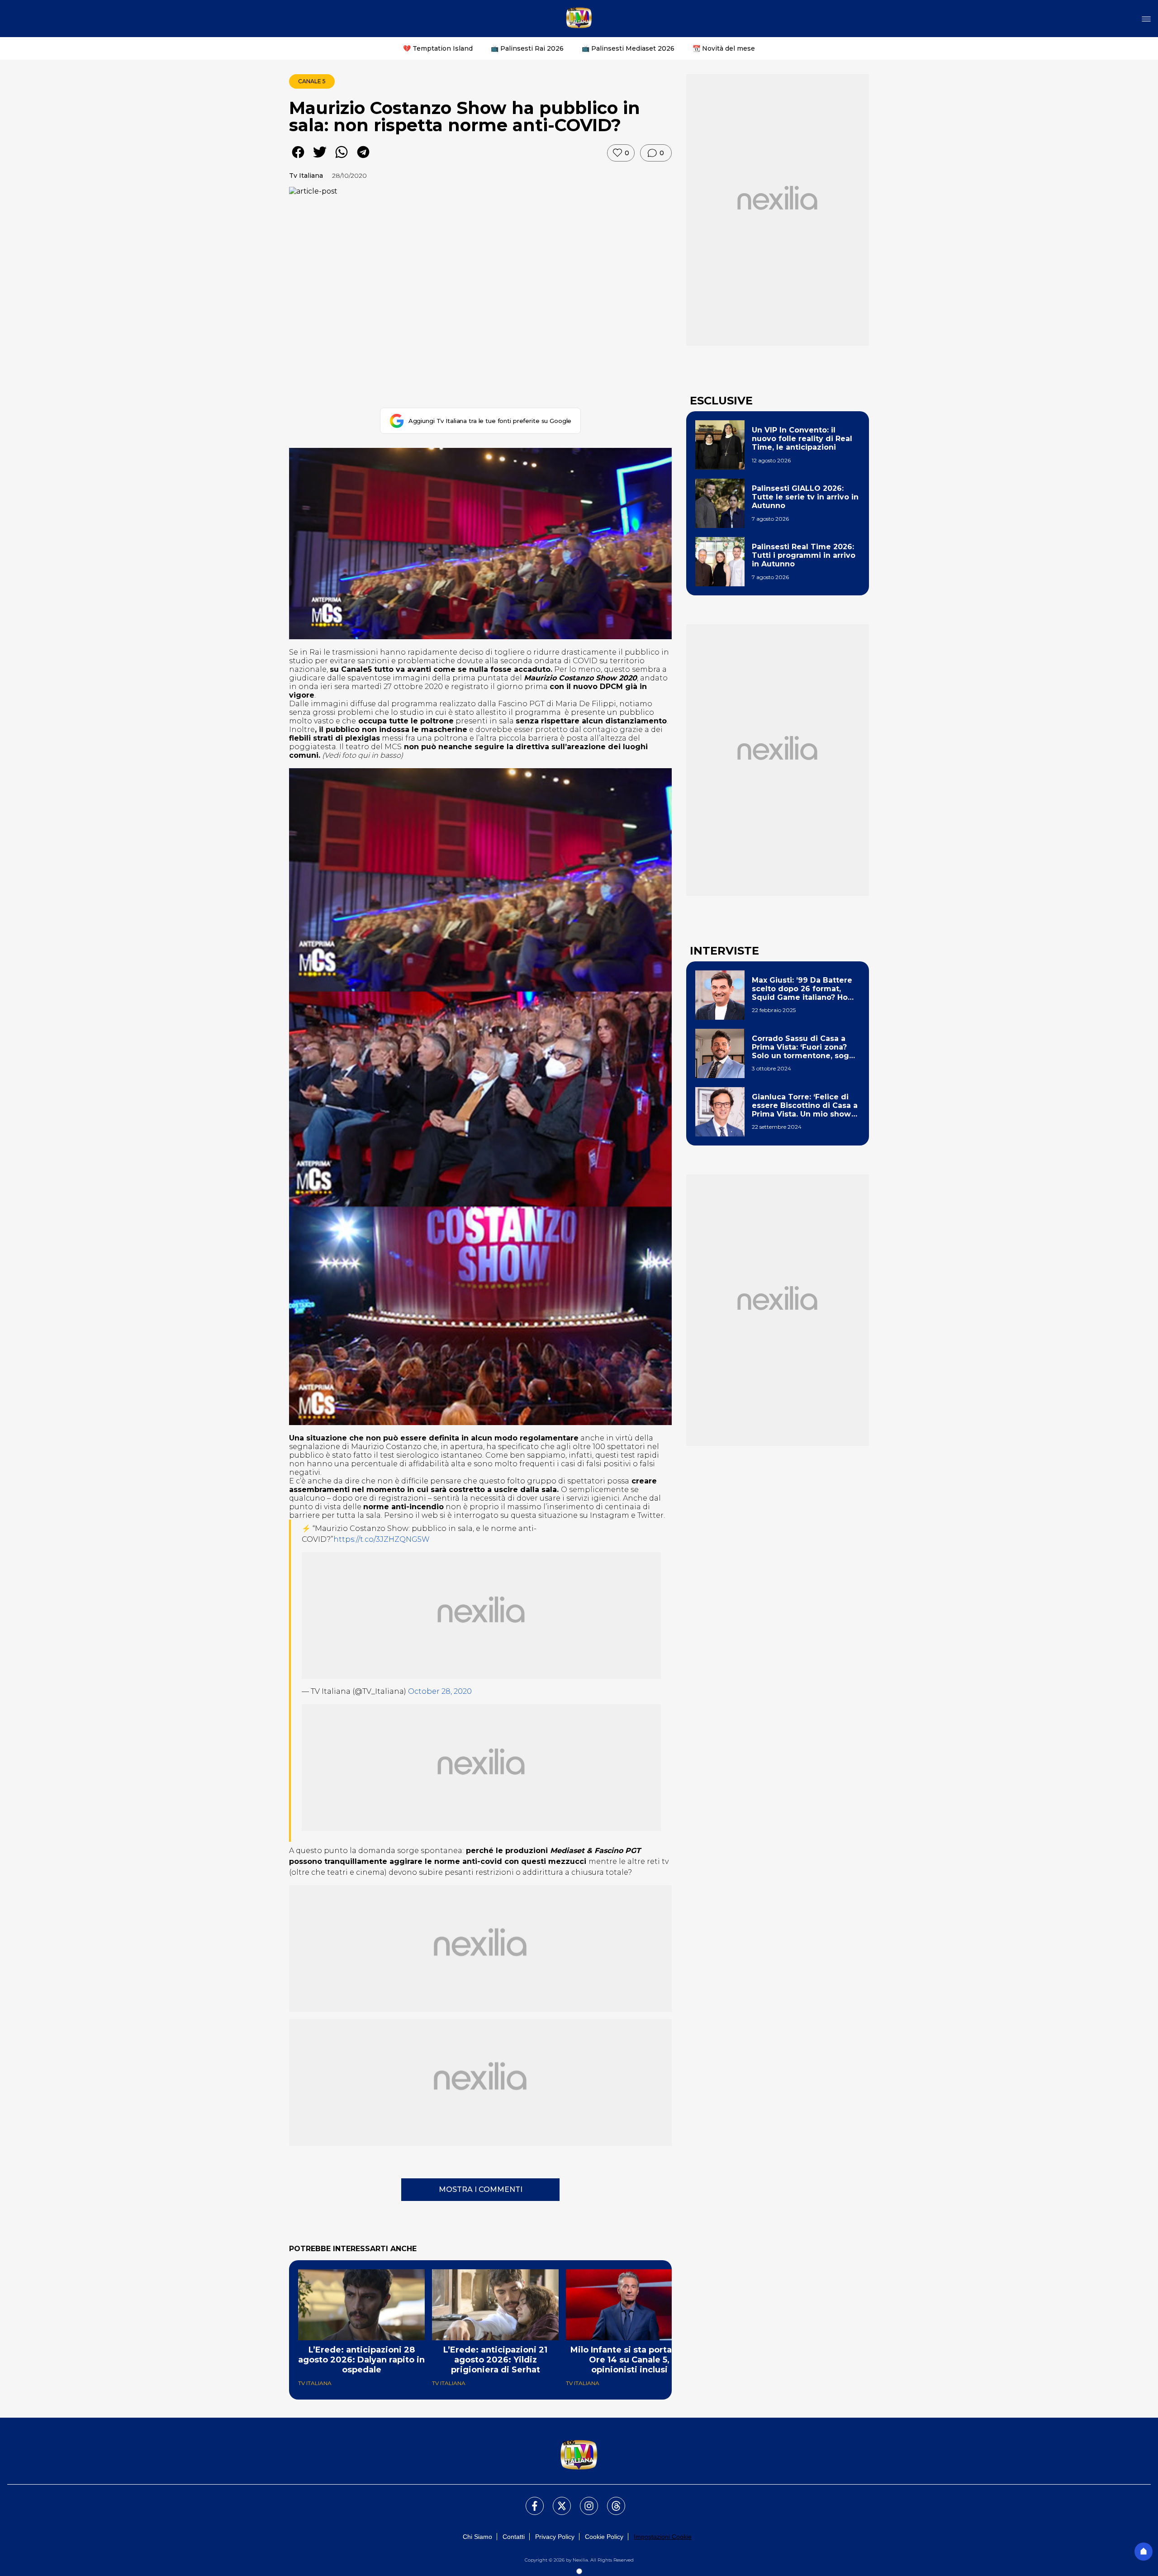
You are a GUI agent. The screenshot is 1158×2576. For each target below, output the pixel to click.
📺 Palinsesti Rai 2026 (527, 48)
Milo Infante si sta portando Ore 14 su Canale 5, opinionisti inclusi (629, 2360)
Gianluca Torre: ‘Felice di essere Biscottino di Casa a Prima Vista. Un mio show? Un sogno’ (805, 1106)
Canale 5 (312, 81)
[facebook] (298, 159)
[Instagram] (584, 2500)
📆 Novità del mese (724, 48)
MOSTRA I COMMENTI (481, 2189)
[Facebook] (529, 2500)
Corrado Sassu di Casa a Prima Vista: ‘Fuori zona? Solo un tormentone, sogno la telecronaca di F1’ (805, 1047)
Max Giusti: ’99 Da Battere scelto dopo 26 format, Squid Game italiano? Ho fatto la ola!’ (802, 989)
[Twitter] (556, 2500)
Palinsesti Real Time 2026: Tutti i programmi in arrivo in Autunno (804, 555)
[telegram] (363, 159)
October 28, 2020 (440, 1691)
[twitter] (320, 159)
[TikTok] (611, 2500)
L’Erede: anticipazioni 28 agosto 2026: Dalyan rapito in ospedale (361, 2360)
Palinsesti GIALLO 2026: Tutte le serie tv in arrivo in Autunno (805, 497)
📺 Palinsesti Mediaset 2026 (628, 48)
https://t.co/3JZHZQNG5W (382, 1539)
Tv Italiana (306, 176)
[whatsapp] (342, 159)
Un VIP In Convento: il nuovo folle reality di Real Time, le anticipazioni (802, 439)
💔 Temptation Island (438, 48)
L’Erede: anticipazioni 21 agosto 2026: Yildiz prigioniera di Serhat (495, 2360)
